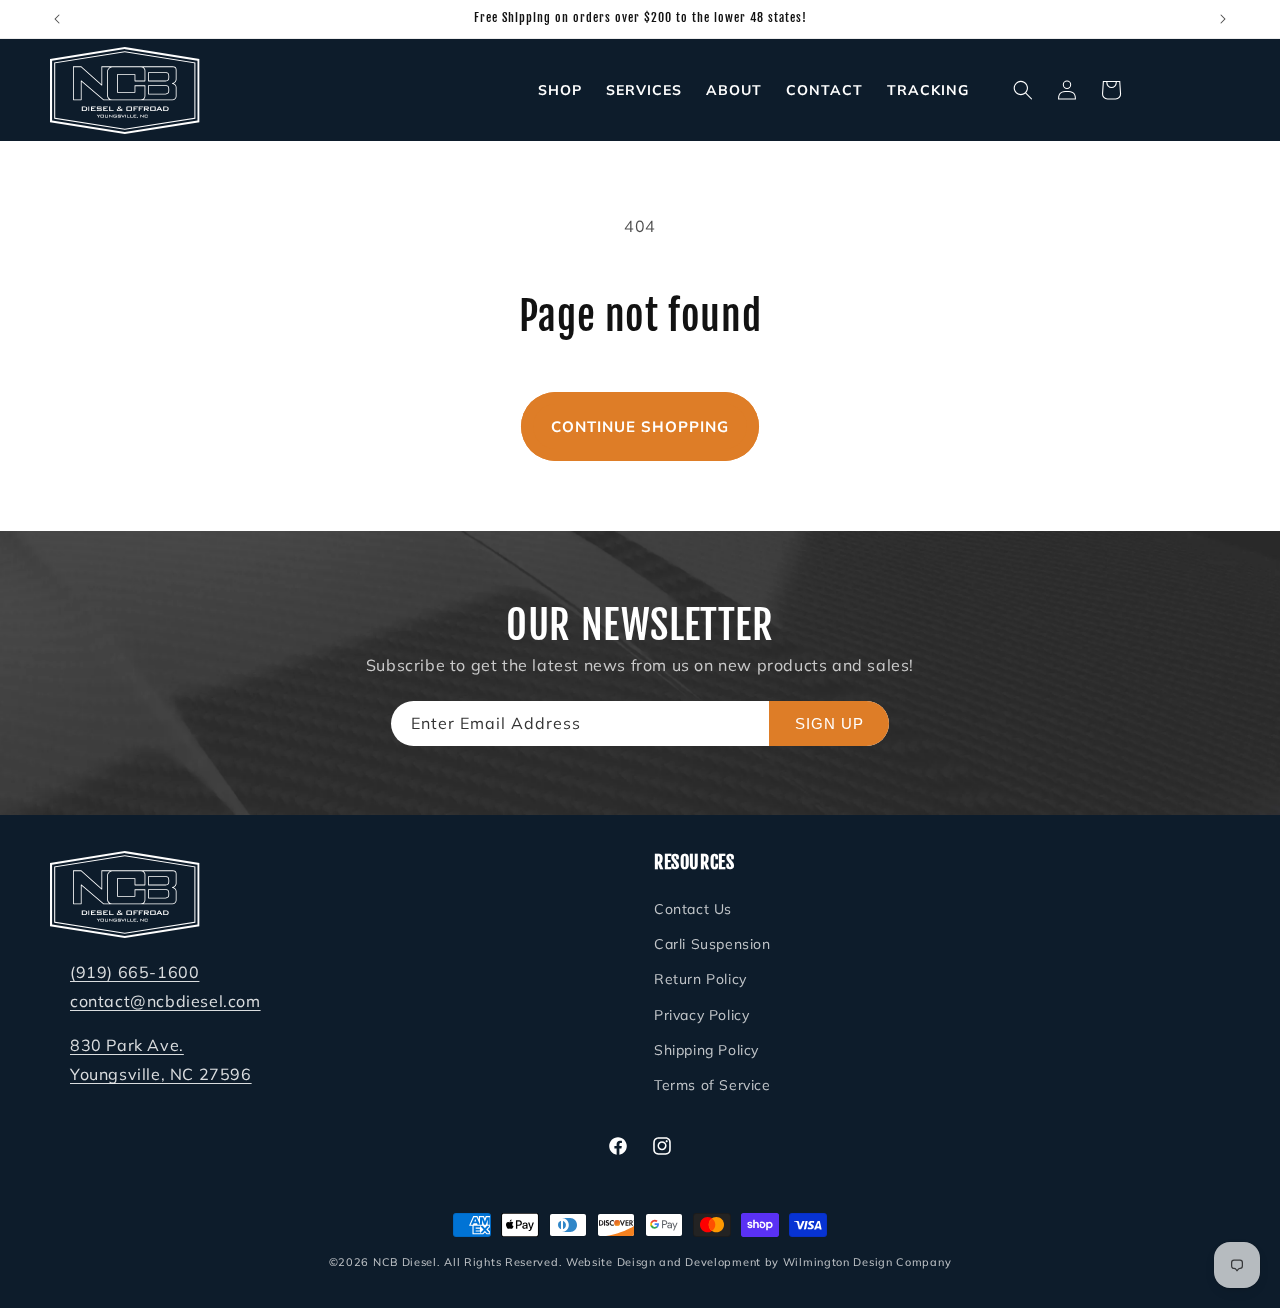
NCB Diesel (405, 1262)
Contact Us (693, 909)
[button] (1023, 90)
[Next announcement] (1223, 19)
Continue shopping (640, 426)
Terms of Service (712, 1085)
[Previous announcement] (57, 19)
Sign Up (829, 723)
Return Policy (700, 980)
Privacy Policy (701, 1015)
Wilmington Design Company (867, 1262)
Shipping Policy (706, 1050)
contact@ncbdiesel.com (165, 1001)
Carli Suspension (712, 945)
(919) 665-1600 (134, 972)
